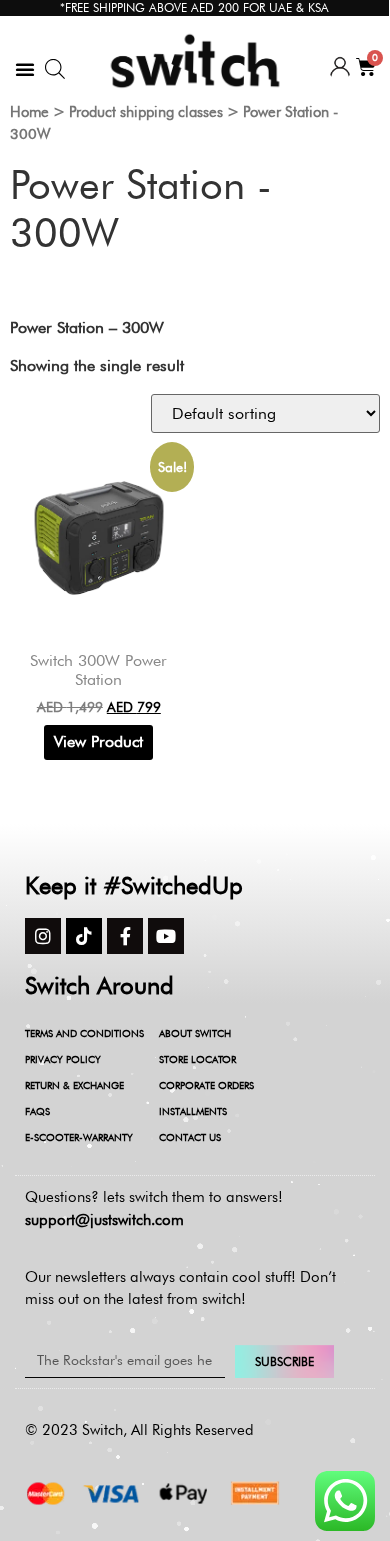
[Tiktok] (84, 936)
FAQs (37, 1111)
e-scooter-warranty (79, 1137)
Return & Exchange (74, 1085)
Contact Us (190, 1137)
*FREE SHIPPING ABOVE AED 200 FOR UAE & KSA (194, 7)
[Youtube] (166, 936)
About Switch (195, 1033)
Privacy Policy (63, 1059)
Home (29, 111)
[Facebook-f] (125, 936)
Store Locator (197, 1059)
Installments (193, 1111)
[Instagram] (43, 936)
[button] (25, 69)
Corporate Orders (206, 1085)
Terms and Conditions (84, 1033)
